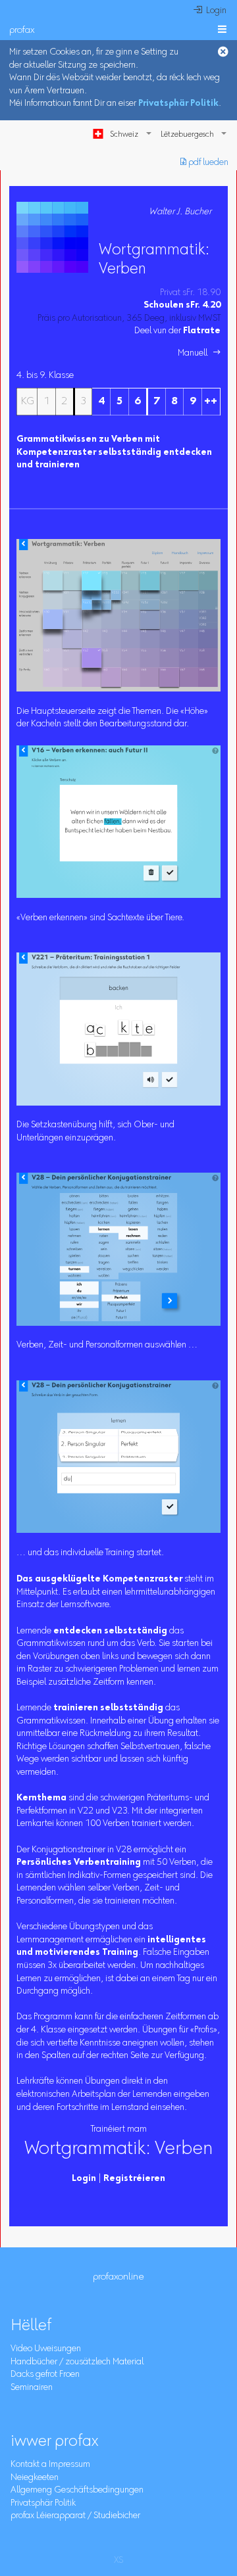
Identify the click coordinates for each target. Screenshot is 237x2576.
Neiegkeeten (35, 2478)
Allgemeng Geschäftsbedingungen (77, 2491)
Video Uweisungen (46, 2349)
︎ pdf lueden (204, 163)
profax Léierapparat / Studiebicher (75, 2516)
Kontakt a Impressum (50, 2465)
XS (118, 2561)
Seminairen (32, 2388)
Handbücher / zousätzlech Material (77, 2362)
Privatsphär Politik (178, 104)
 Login (210, 11)
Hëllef (31, 2326)
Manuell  (199, 354)
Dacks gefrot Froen (45, 2375)
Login (84, 2179)
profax (22, 31)
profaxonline (118, 2277)
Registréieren (134, 2179)
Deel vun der (177, 331)
